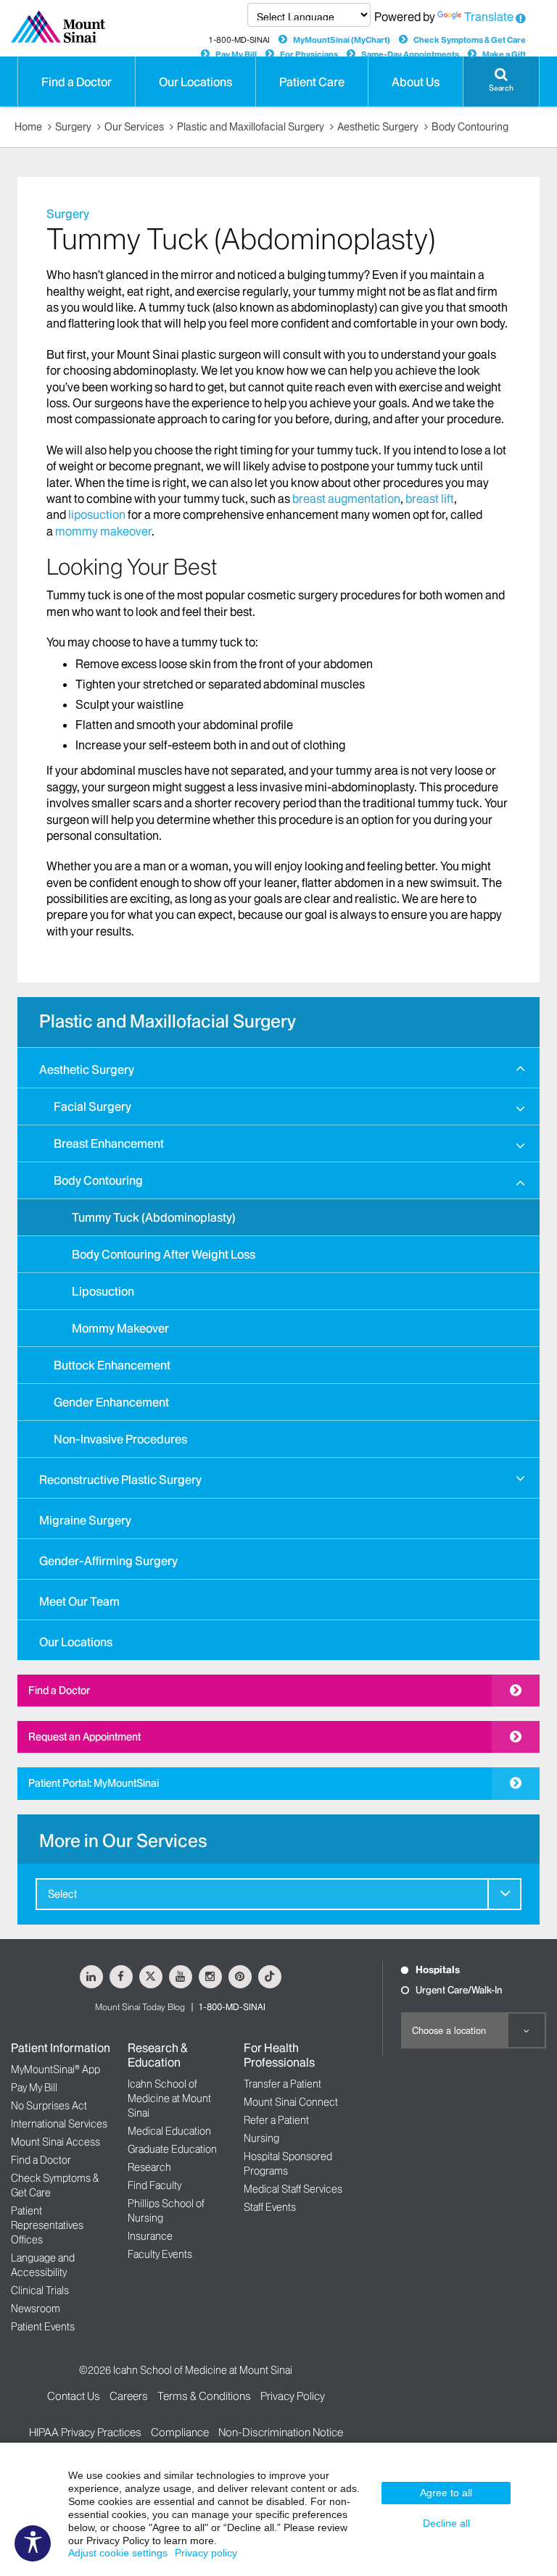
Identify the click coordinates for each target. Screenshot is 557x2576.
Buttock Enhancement (112, 1365)
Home (28, 127)
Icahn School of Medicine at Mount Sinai (169, 2098)
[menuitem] (278, 1252)
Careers (129, 2396)
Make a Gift (504, 54)
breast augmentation (346, 499)
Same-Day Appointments (410, 54)
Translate (489, 17)
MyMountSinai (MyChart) (342, 40)
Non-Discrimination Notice (281, 2432)
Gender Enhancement (111, 1402)
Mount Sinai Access (55, 2142)
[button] (501, 82)
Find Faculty (154, 2185)
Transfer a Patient (282, 2084)
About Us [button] (416, 82)
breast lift (430, 499)
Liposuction (103, 1291)
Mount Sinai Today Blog (140, 2007)
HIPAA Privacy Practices (85, 2432)
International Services (59, 2124)
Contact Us (74, 2396)
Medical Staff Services (293, 2189)
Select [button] (62, 1894)
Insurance (150, 2236)
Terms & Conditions (204, 2396)
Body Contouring (470, 127)
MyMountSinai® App (55, 2069)
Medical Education (169, 2131)
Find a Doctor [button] (77, 82)
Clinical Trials (40, 2291)
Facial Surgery (92, 1106)
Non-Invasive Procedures (120, 1439)
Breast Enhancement (109, 1143)
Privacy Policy (293, 2396)
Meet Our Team (79, 1601)
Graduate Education (172, 2149)
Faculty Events (160, 2254)
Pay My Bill (236, 54)
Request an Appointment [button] (84, 1737)
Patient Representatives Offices (47, 2225)
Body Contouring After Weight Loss (164, 1254)
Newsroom (36, 2309)
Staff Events (270, 2207)
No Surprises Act (49, 2106)
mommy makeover (103, 531)
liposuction (97, 514)
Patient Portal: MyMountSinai (94, 1783)
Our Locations (76, 1642)
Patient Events (43, 2327)
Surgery (73, 127)
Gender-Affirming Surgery (108, 1561)
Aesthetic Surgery (378, 127)
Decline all (446, 2523)
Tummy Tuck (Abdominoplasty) (154, 1217)
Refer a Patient (276, 2120)
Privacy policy (206, 2553)
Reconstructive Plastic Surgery (120, 1480)
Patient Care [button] (312, 82)
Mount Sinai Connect (291, 2102)
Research (149, 2167)
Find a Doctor (59, 1691)
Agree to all (446, 2493)
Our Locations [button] (195, 82)
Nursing (261, 2138)
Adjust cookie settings (118, 2553)
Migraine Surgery (85, 1520)
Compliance (180, 2432)
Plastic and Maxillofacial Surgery (251, 127)
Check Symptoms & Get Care (470, 40)
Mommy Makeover (120, 1328)
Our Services (134, 127)
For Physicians (309, 54)
